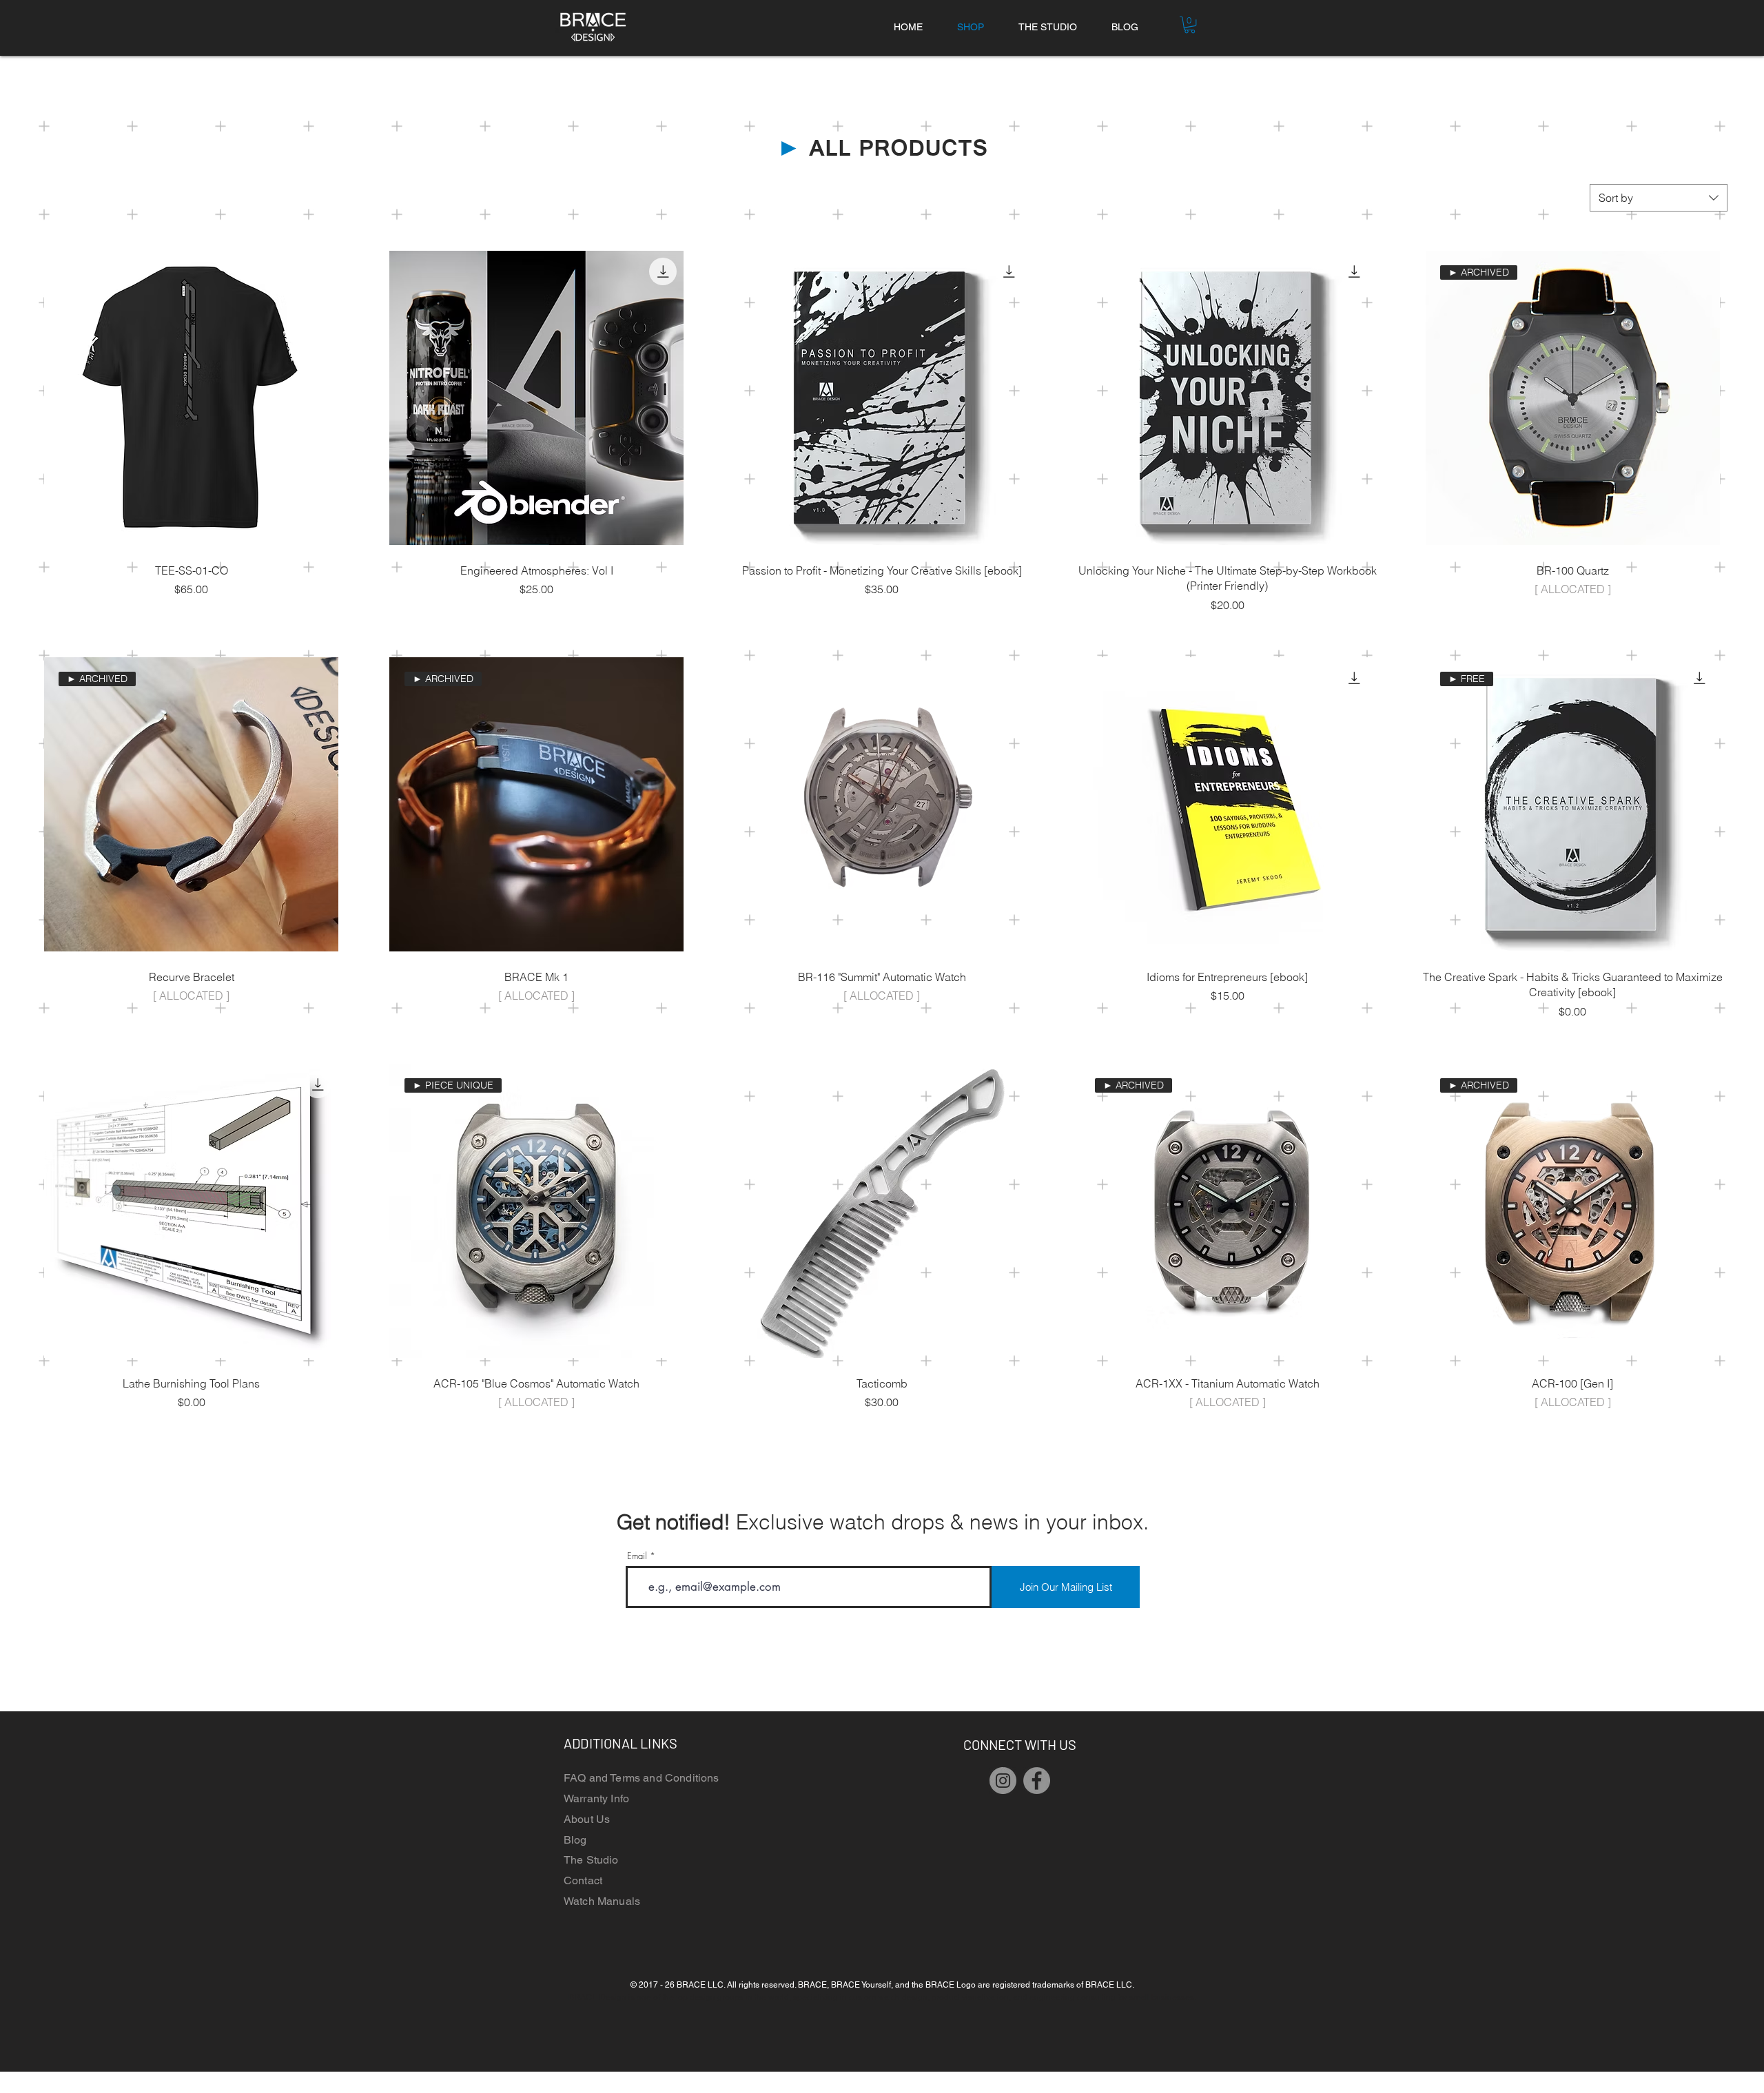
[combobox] (1659, 198)
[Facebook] (1037, 1781)
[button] (1190, 25)
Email (637, 1556)
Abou (577, 1819)
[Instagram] (1003, 1781)
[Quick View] (191, 398)
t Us (601, 1819)
